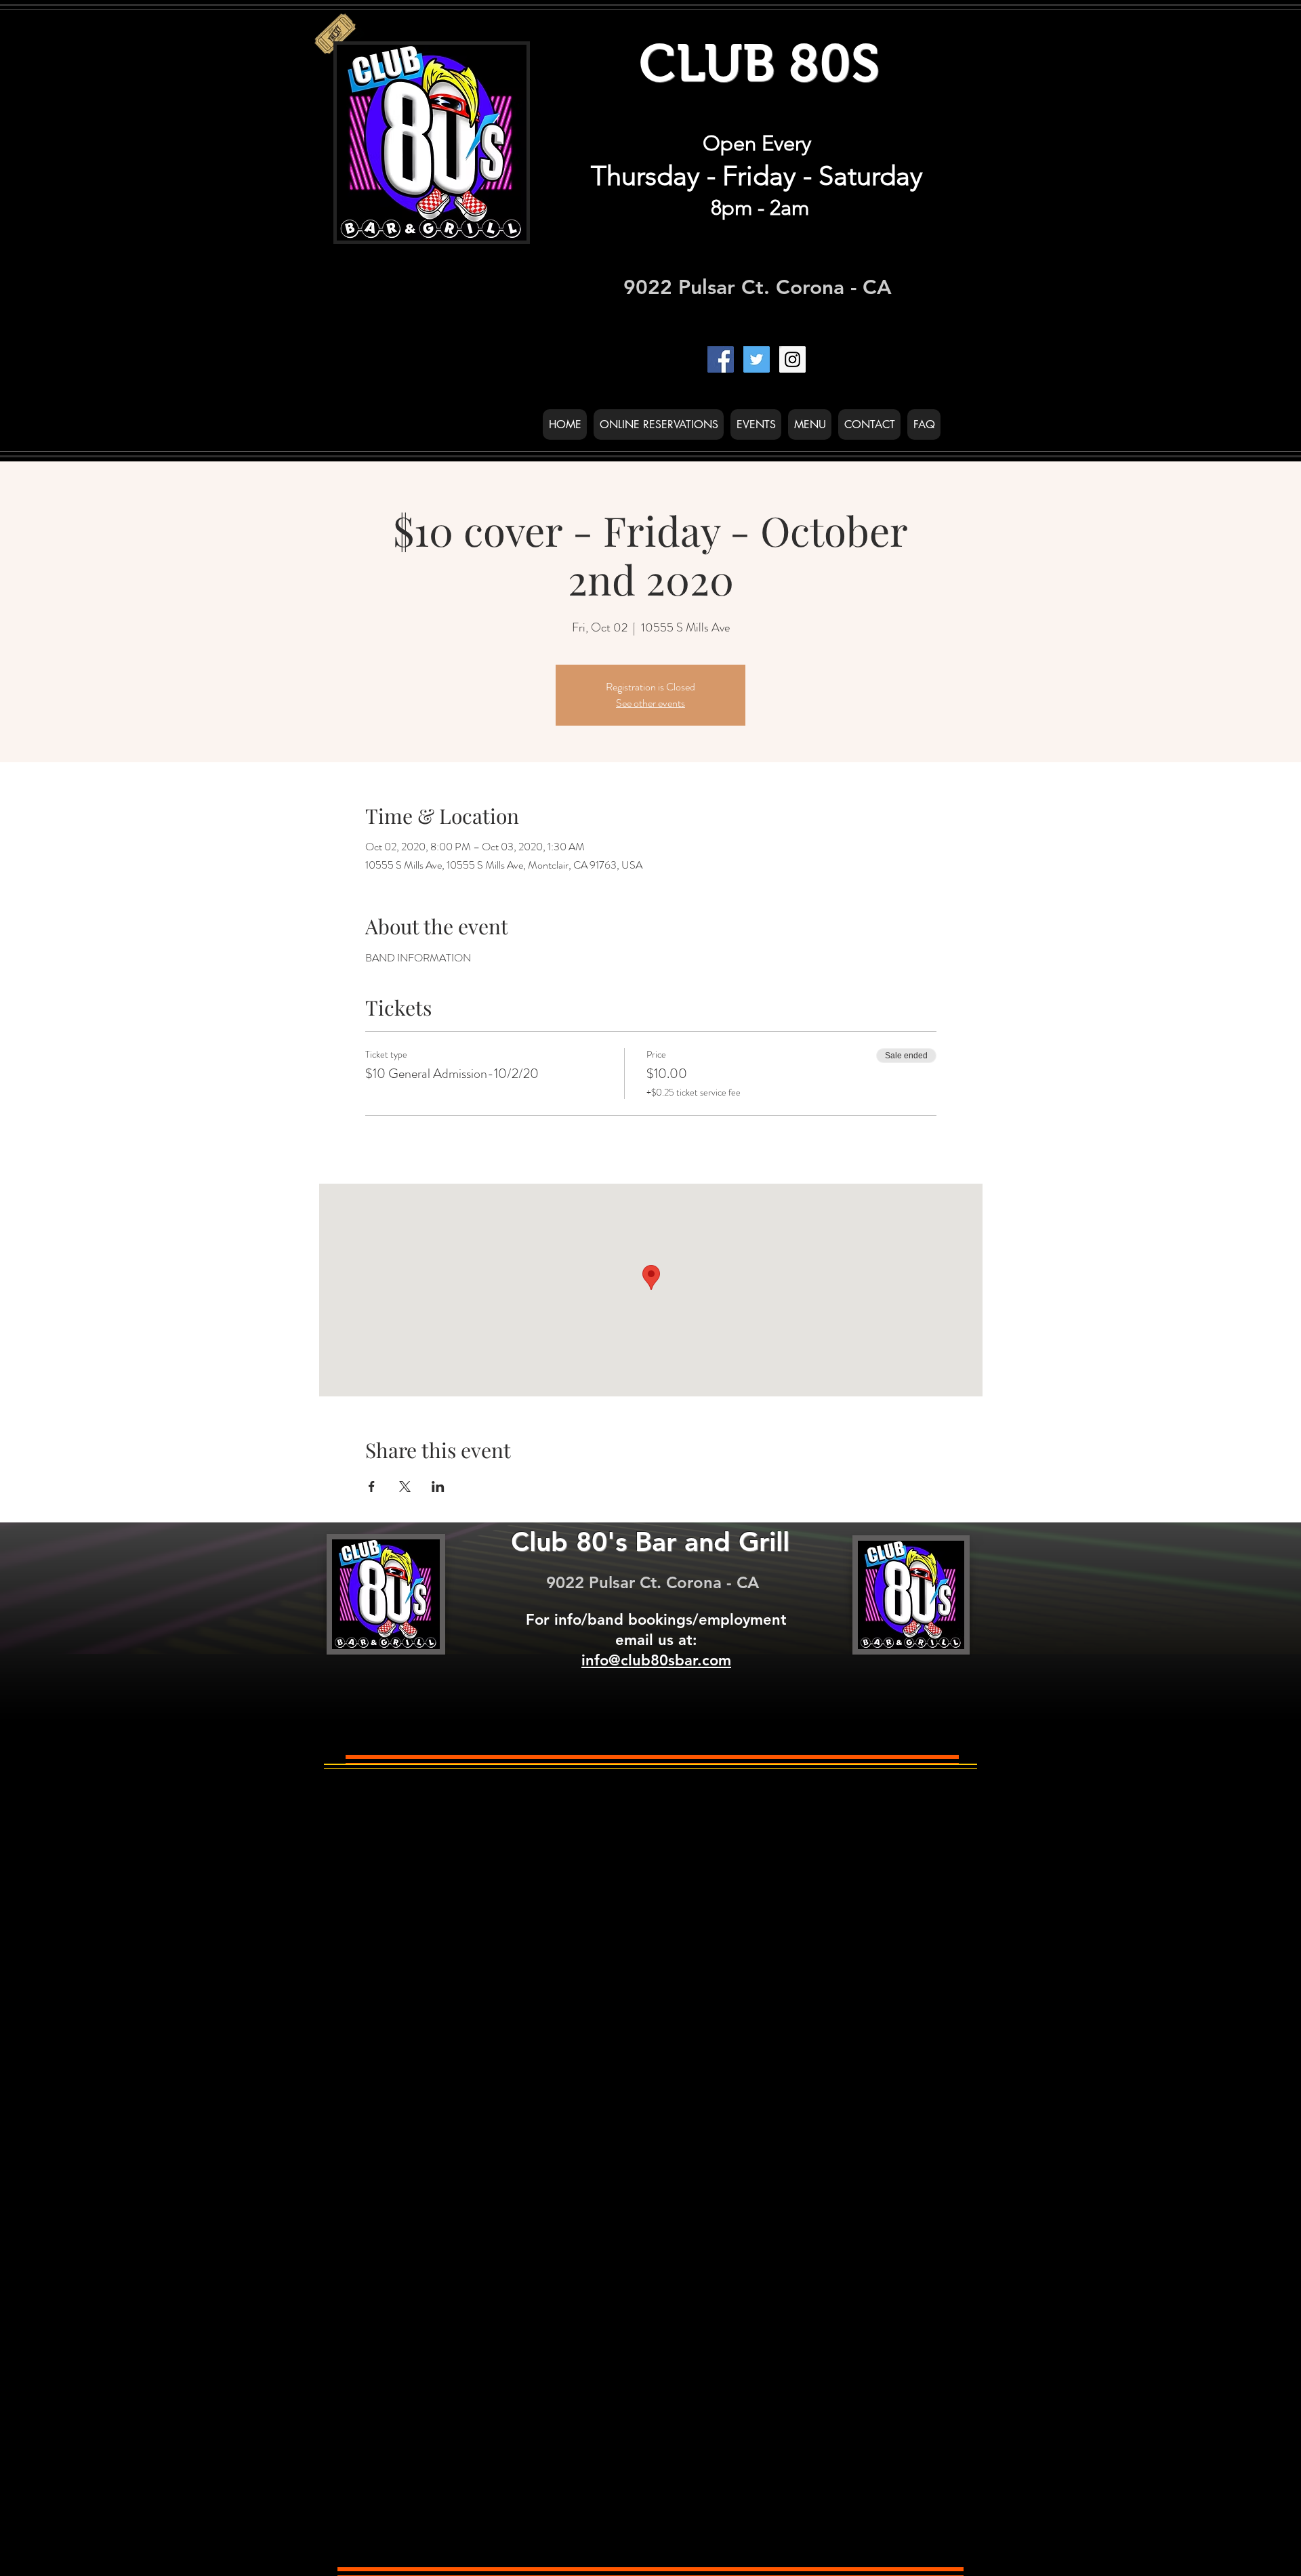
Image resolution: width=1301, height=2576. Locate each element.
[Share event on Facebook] (372, 1487)
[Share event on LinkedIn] (438, 1487)
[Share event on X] (405, 1487)
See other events (650, 703)
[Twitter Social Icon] (757, 359)
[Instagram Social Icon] (792, 359)
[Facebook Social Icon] (721, 359)
